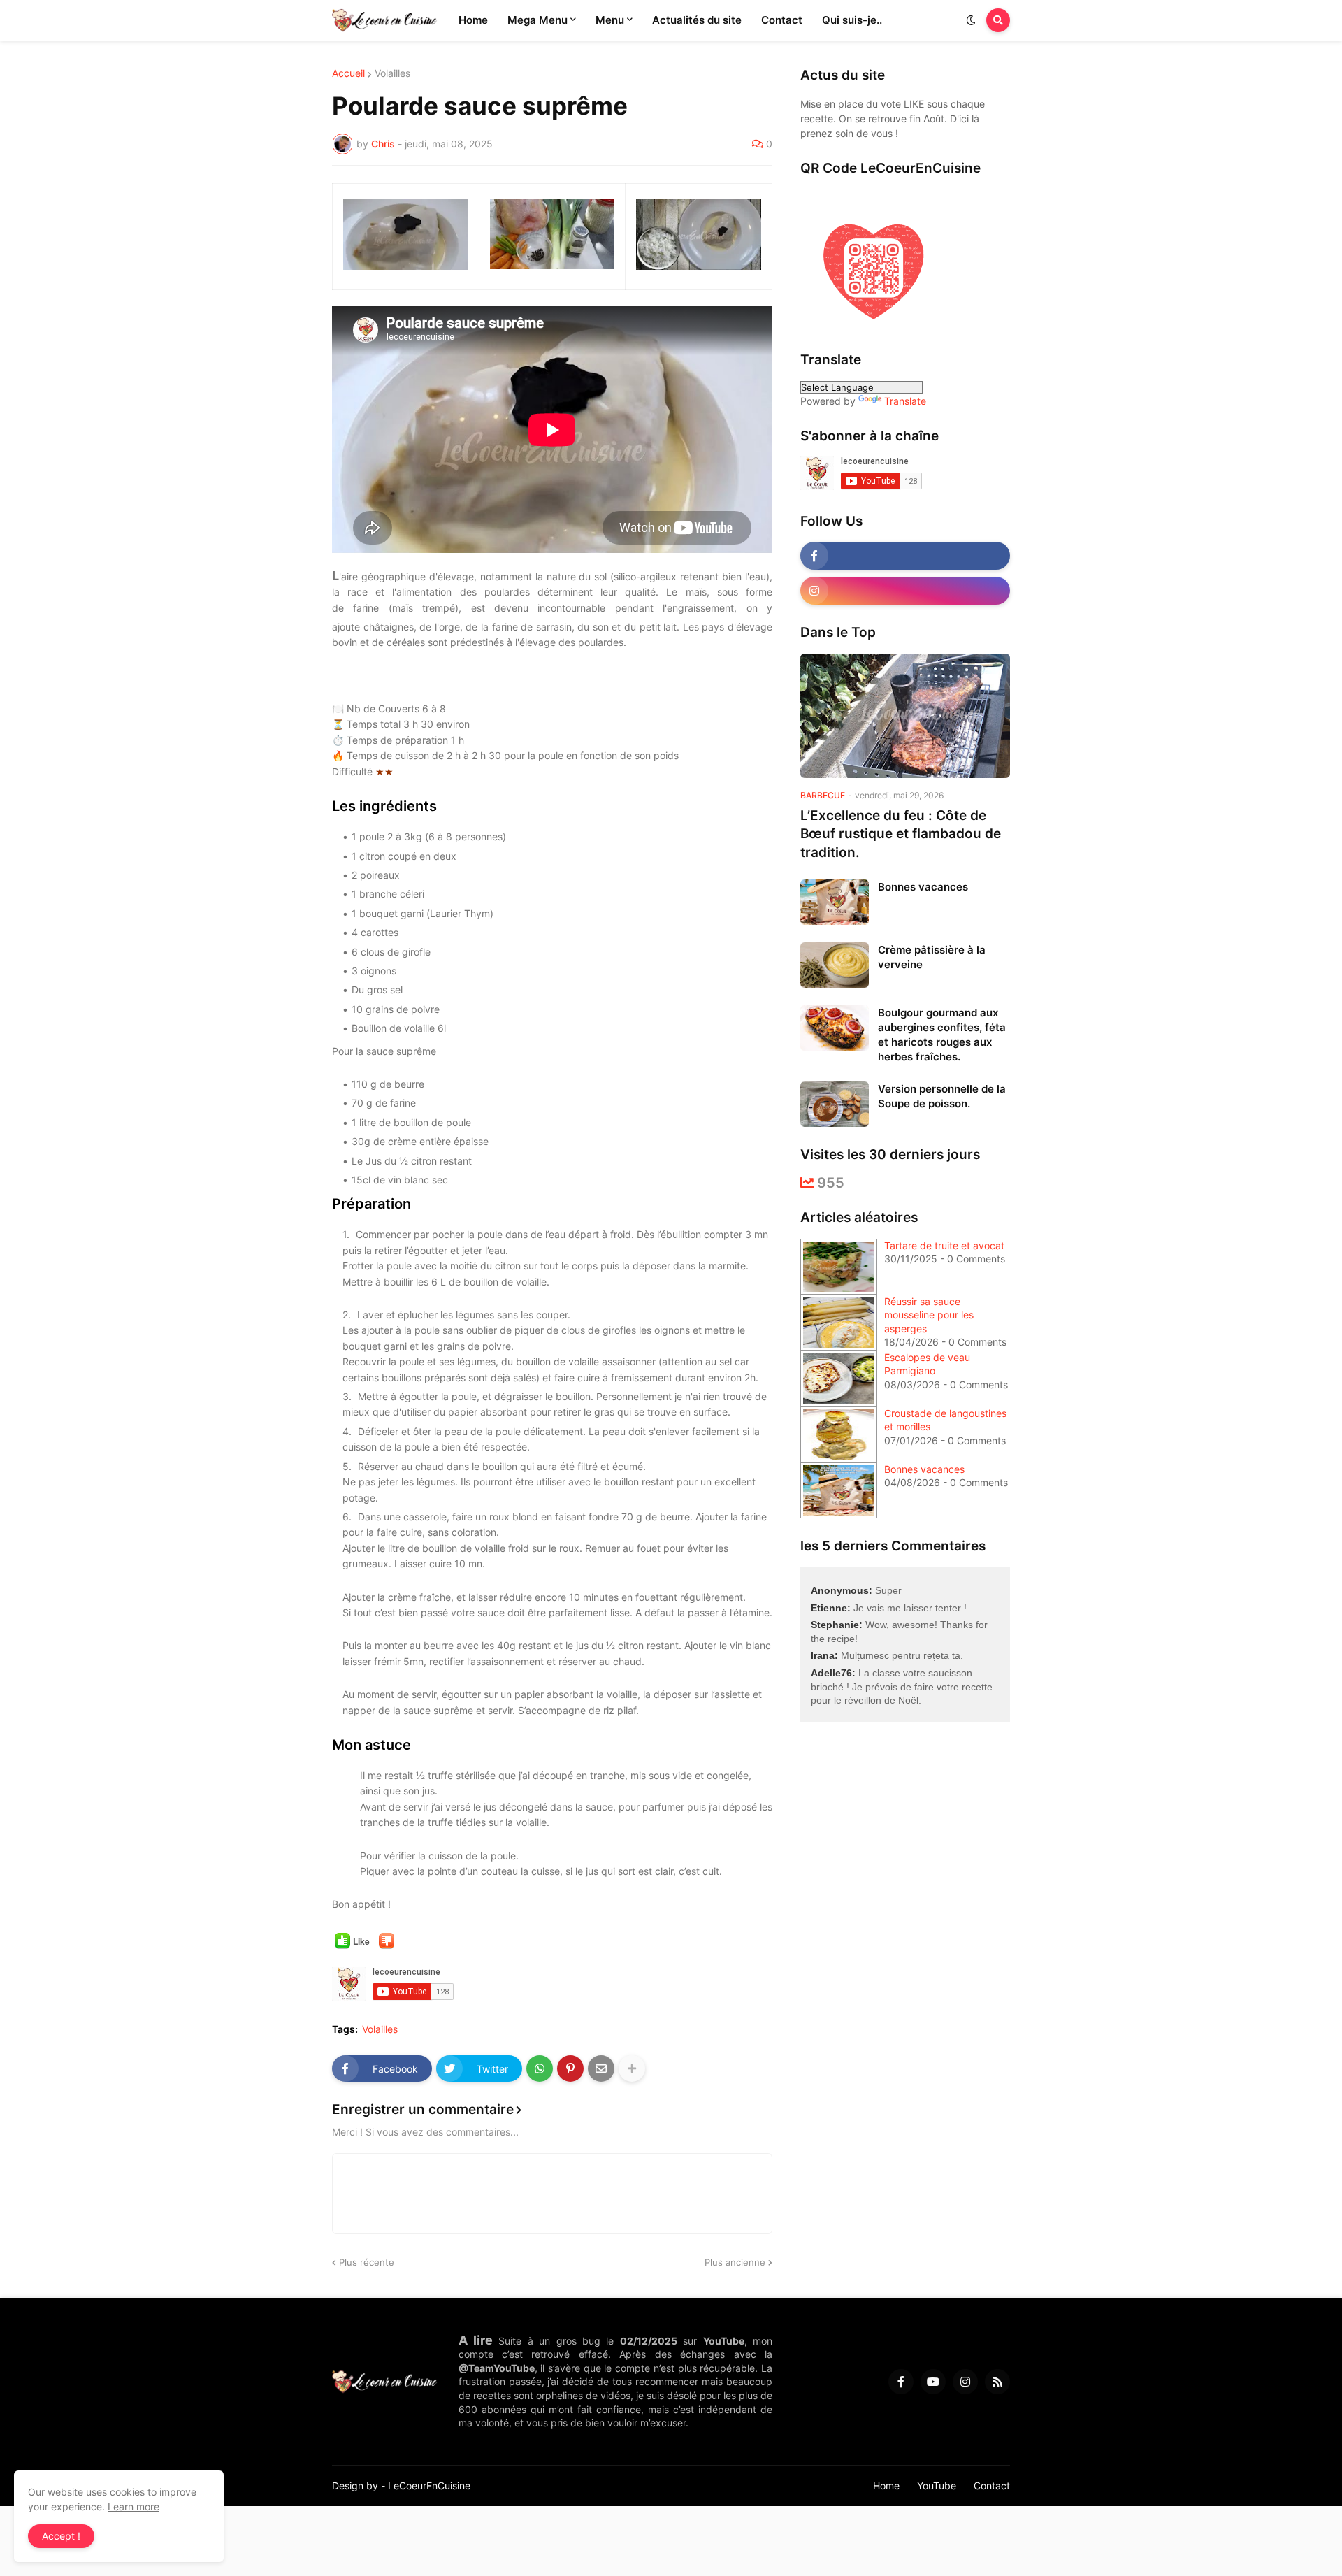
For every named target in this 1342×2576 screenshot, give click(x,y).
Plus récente (367, 2262)
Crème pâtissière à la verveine (932, 957)
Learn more (134, 2506)
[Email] (601, 2068)
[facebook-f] (905, 556)
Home (886, 2485)
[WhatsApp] (540, 2068)
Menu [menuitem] (610, 20)
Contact (992, 2485)
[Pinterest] (570, 2068)
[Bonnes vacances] (835, 902)
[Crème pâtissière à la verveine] (835, 965)
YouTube (937, 2485)
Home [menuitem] (473, 20)
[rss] (997, 2382)
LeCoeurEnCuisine (429, 2485)
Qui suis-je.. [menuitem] (852, 20)
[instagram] (905, 591)
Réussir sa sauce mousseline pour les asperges (929, 1315)
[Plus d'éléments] (632, 2068)
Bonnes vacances (923, 887)
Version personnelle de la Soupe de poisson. (942, 1096)
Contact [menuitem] (782, 20)
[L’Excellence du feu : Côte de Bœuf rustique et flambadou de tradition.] (905, 716)
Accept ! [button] (61, 2536)
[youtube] (933, 2382)
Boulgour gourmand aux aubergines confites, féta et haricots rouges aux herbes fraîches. (942, 1035)
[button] (971, 20)
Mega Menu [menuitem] (537, 20)
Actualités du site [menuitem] (697, 20)
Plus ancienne (735, 2262)
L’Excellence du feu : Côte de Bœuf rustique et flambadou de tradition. (901, 834)
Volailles (392, 73)
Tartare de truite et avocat (944, 1245)
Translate (905, 401)
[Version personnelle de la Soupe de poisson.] (835, 1104)
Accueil (348, 73)
